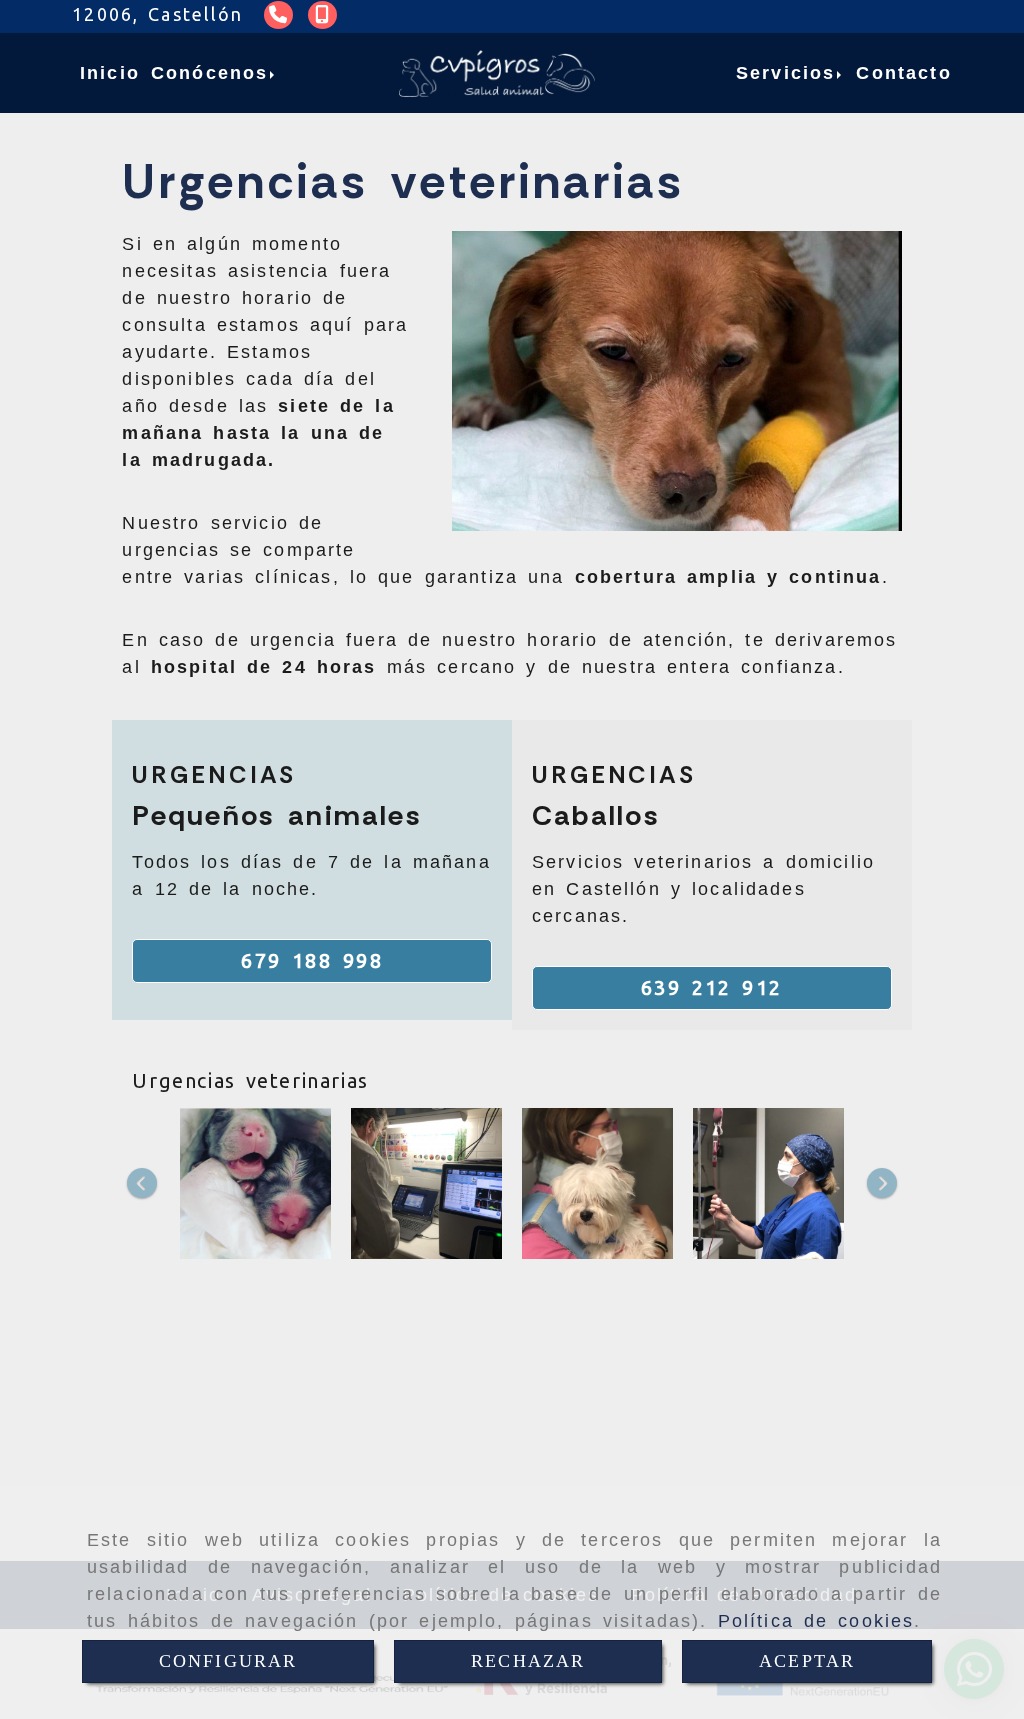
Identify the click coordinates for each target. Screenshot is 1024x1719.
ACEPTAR (807, 1661)
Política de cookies (816, 1621)
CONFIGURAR (228, 1661)
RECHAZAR (528, 1661)
